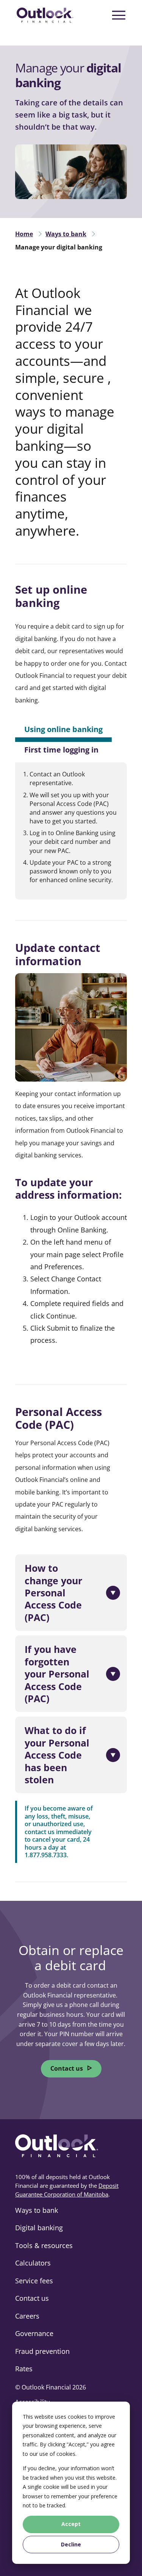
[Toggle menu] (119, 15)
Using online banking (63, 729)
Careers (27, 2316)
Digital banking (39, 2228)
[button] (72, 1593)
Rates (24, 2369)
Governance (34, 2333)
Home (24, 234)
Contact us (67, 2068)
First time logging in (61, 750)
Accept (71, 2524)
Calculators (33, 2263)
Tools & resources (44, 2245)
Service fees (34, 2281)
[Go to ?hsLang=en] (45, 15)
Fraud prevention (42, 2351)
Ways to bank (66, 234)
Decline (71, 2544)
